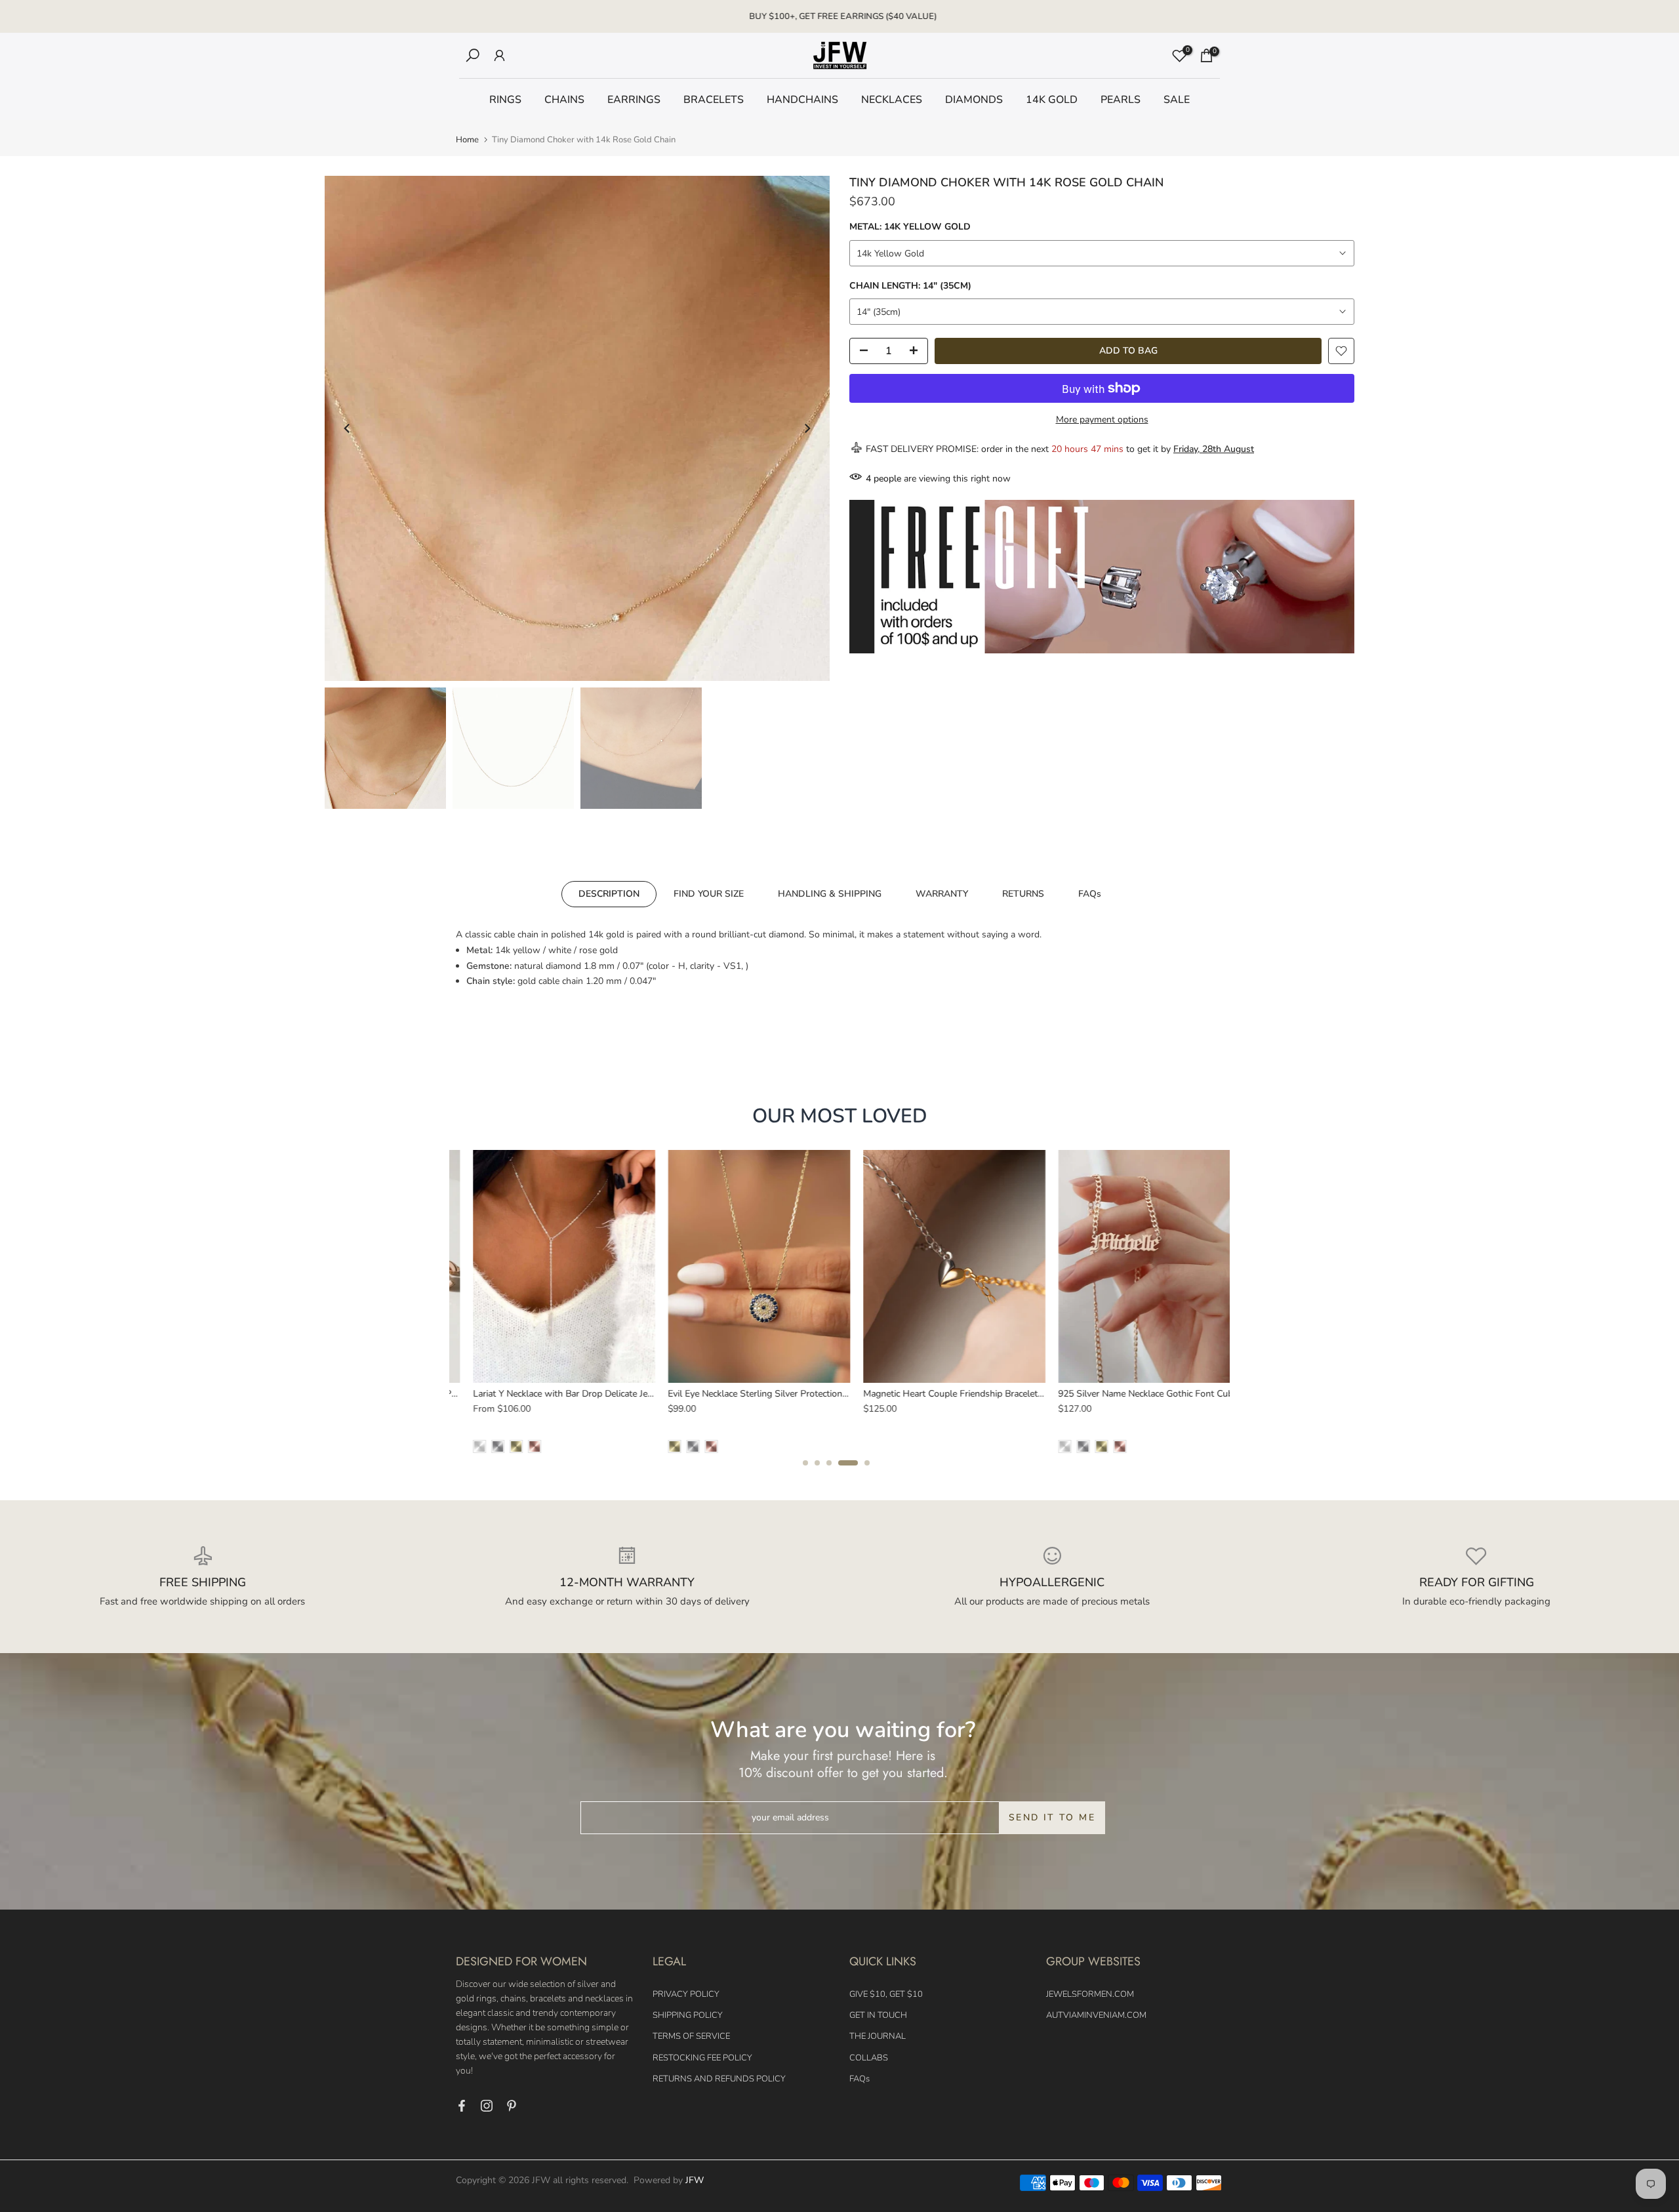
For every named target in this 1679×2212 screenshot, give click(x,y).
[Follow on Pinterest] (512, 2106)
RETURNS (1023, 894)
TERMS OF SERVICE (691, 2036)
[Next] (807, 428)
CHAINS (564, 100)
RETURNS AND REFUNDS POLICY (719, 2079)
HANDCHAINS (802, 100)
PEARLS (1121, 100)
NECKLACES (892, 100)
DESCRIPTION (609, 894)
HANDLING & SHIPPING (830, 894)
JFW (695, 2180)
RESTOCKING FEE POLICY (702, 2058)
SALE (1177, 100)
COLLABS (869, 2058)
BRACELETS (714, 100)
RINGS (505, 100)
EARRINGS (634, 100)
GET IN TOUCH (878, 2015)
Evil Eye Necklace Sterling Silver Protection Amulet (755, 1393)
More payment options (1102, 420)
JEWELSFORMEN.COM (1090, 1994)
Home (467, 140)
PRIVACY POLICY (686, 1994)
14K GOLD (1052, 100)
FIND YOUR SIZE (709, 894)
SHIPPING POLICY (688, 2015)
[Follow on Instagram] (487, 2106)
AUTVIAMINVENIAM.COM (1096, 2015)
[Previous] (348, 428)
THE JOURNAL (878, 2036)
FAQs (1090, 894)
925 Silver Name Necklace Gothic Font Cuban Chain (1147, 1393)
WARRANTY (942, 894)
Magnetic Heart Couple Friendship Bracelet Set (941, 1393)
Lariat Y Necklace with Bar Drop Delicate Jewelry (555, 1393)
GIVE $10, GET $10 (886, 1994)
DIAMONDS (974, 100)
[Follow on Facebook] (462, 2106)
